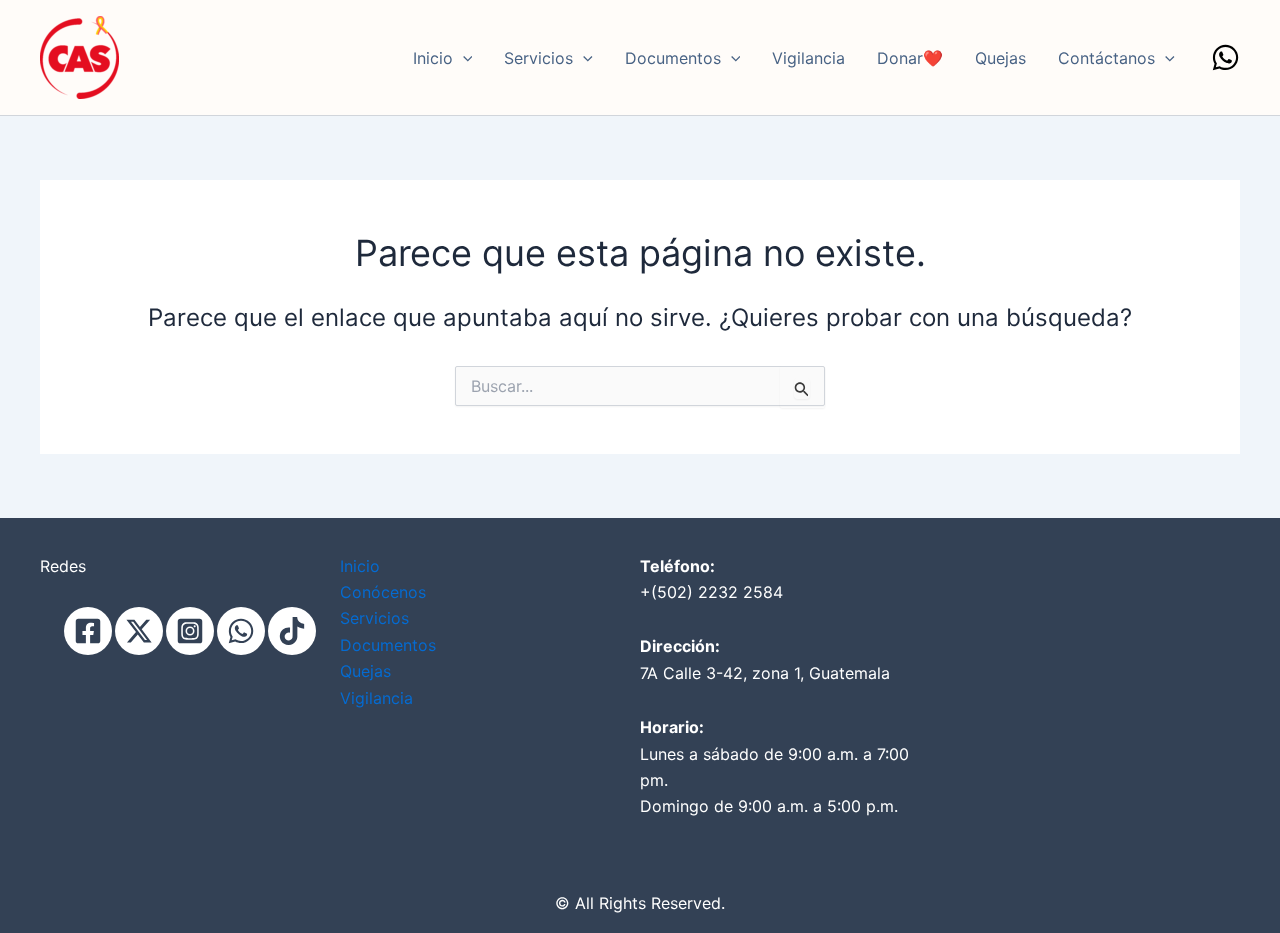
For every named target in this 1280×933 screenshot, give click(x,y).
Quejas (1000, 58)
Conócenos (383, 592)
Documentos (673, 58)
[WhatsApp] (1225, 57)
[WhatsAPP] (241, 631)
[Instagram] (190, 631)
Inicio (433, 58)
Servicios (538, 58)
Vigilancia (808, 58)
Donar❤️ (910, 58)
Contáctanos (1106, 58)
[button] (463, 58)
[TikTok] (292, 631)
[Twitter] (139, 631)
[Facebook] (88, 631)
